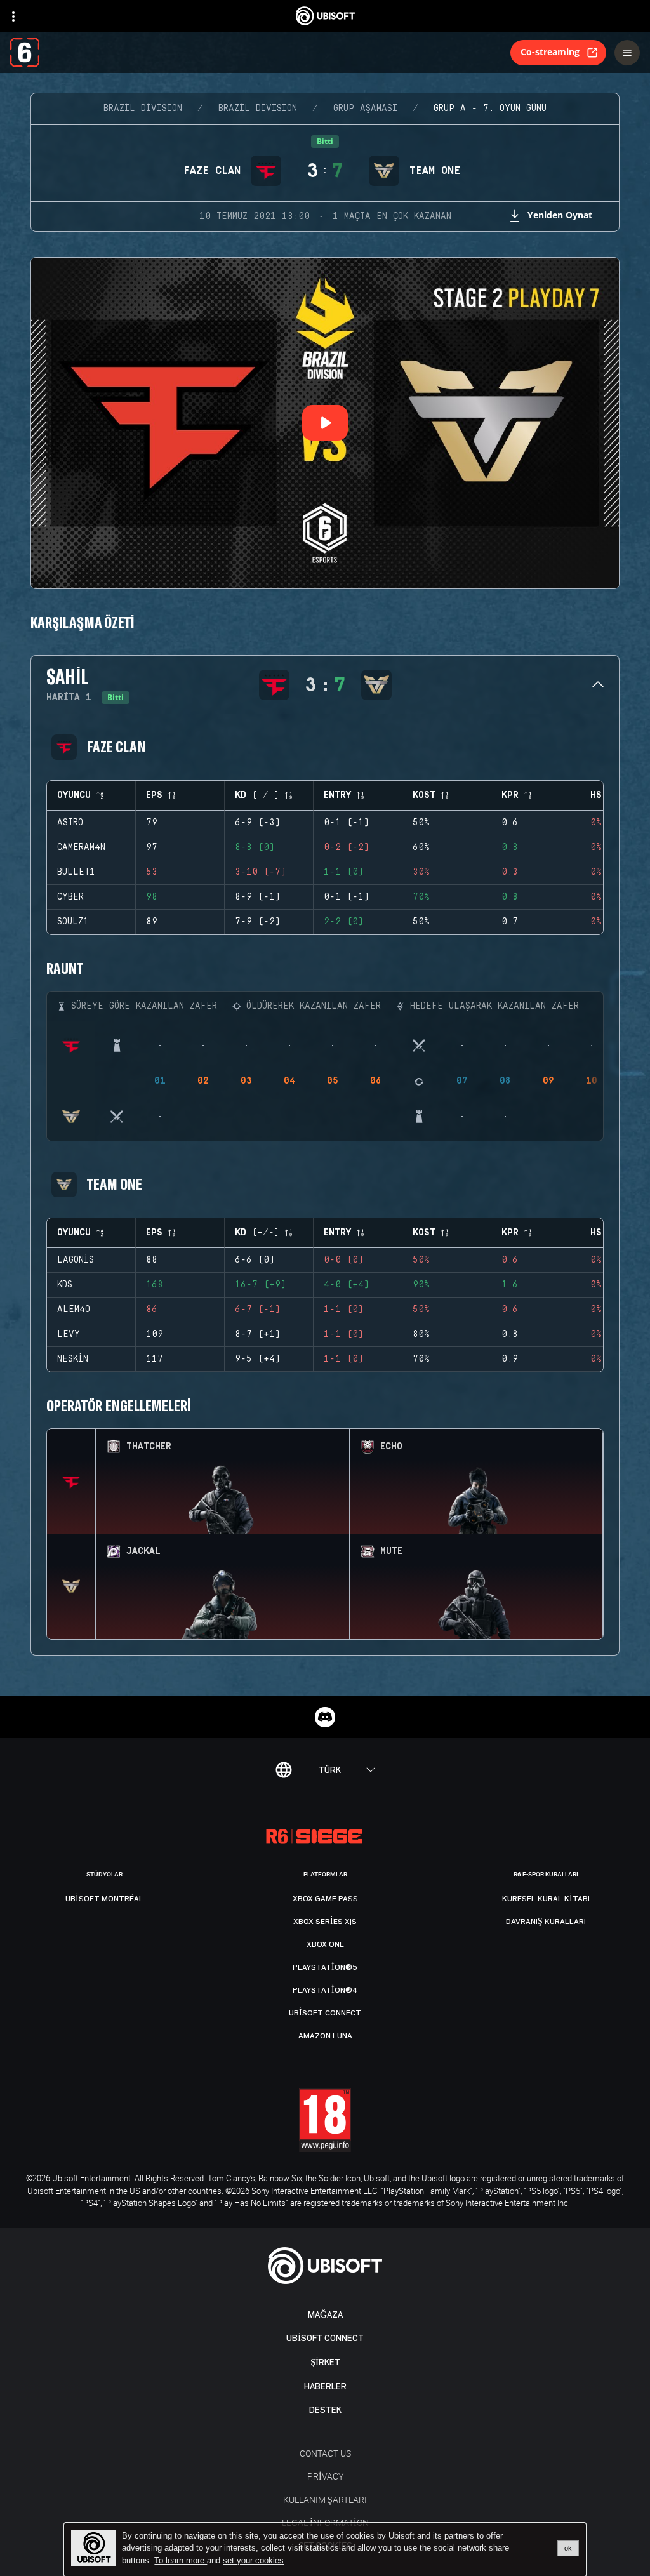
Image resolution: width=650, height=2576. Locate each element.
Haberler (325, 2387)
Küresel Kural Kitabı (546, 1899)
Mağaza (325, 2315)
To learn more (181, 2560)
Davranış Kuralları (546, 1922)
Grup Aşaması (365, 109)
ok (568, 2548)
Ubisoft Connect (325, 2338)
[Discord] (325, 1717)
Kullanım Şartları (325, 2500)
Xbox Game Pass (325, 1899)
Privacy (325, 2476)
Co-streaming (550, 52)
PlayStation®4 (325, 1990)
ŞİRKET (325, 2362)
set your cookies (253, 2561)
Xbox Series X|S (325, 1922)
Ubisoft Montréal (104, 1899)
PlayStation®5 (325, 1967)
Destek (325, 2410)
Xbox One (325, 1944)
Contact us (325, 2453)
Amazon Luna (325, 2036)
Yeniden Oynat (560, 215)
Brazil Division (143, 109)
